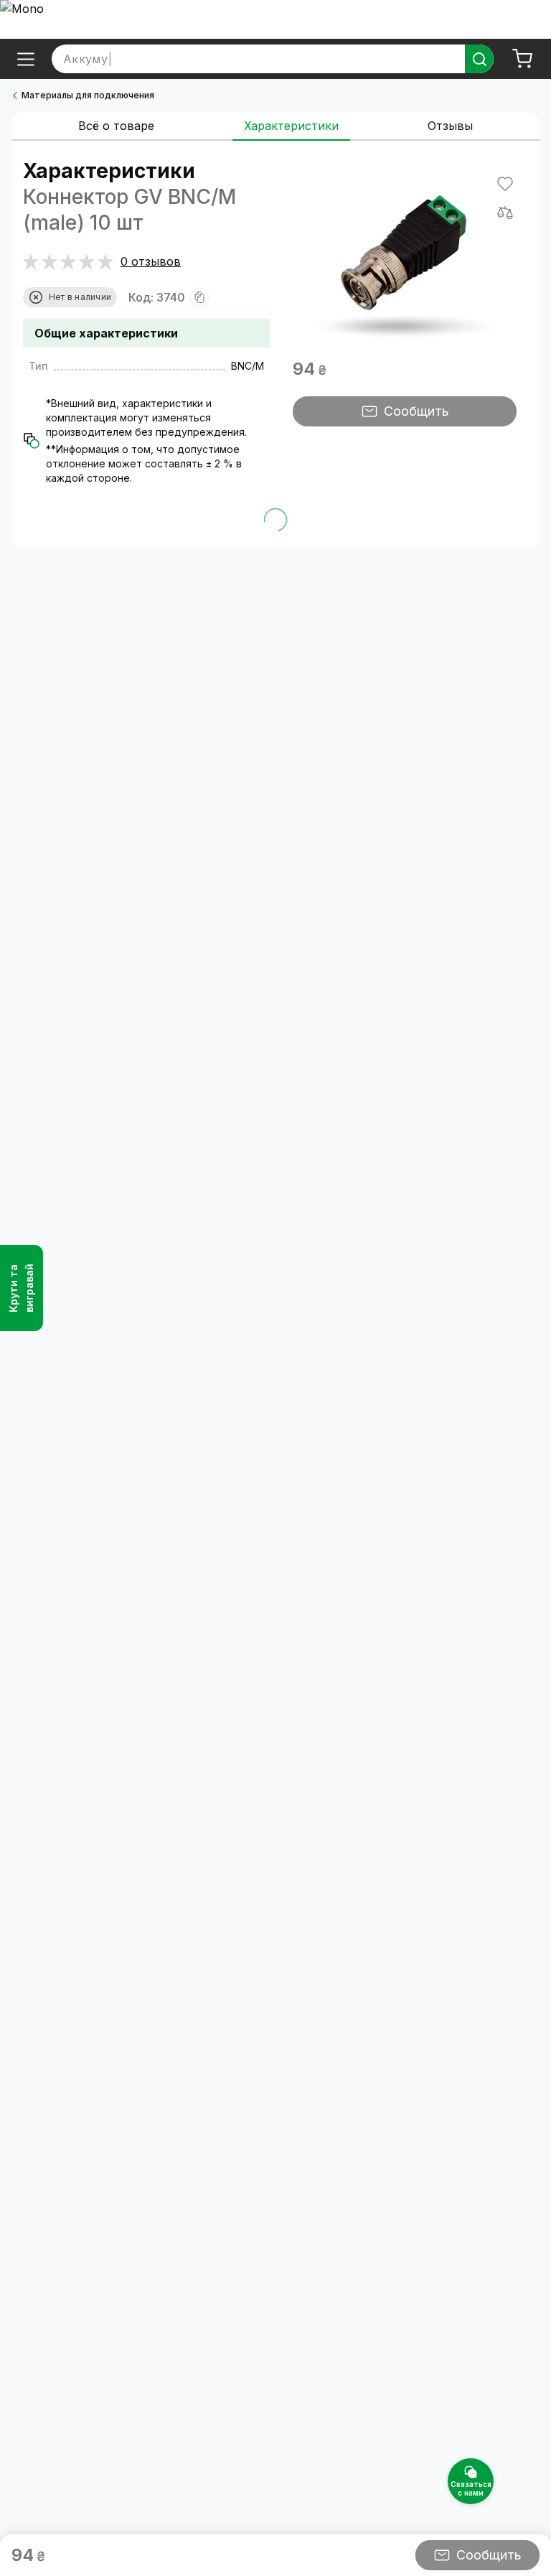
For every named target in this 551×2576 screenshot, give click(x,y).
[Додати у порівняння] (505, 213)
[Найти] (479, 59)
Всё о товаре (116, 126)
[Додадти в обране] (505, 184)
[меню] (26, 59)
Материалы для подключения (88, 95)
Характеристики (291, 126)
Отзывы (450, 126)
